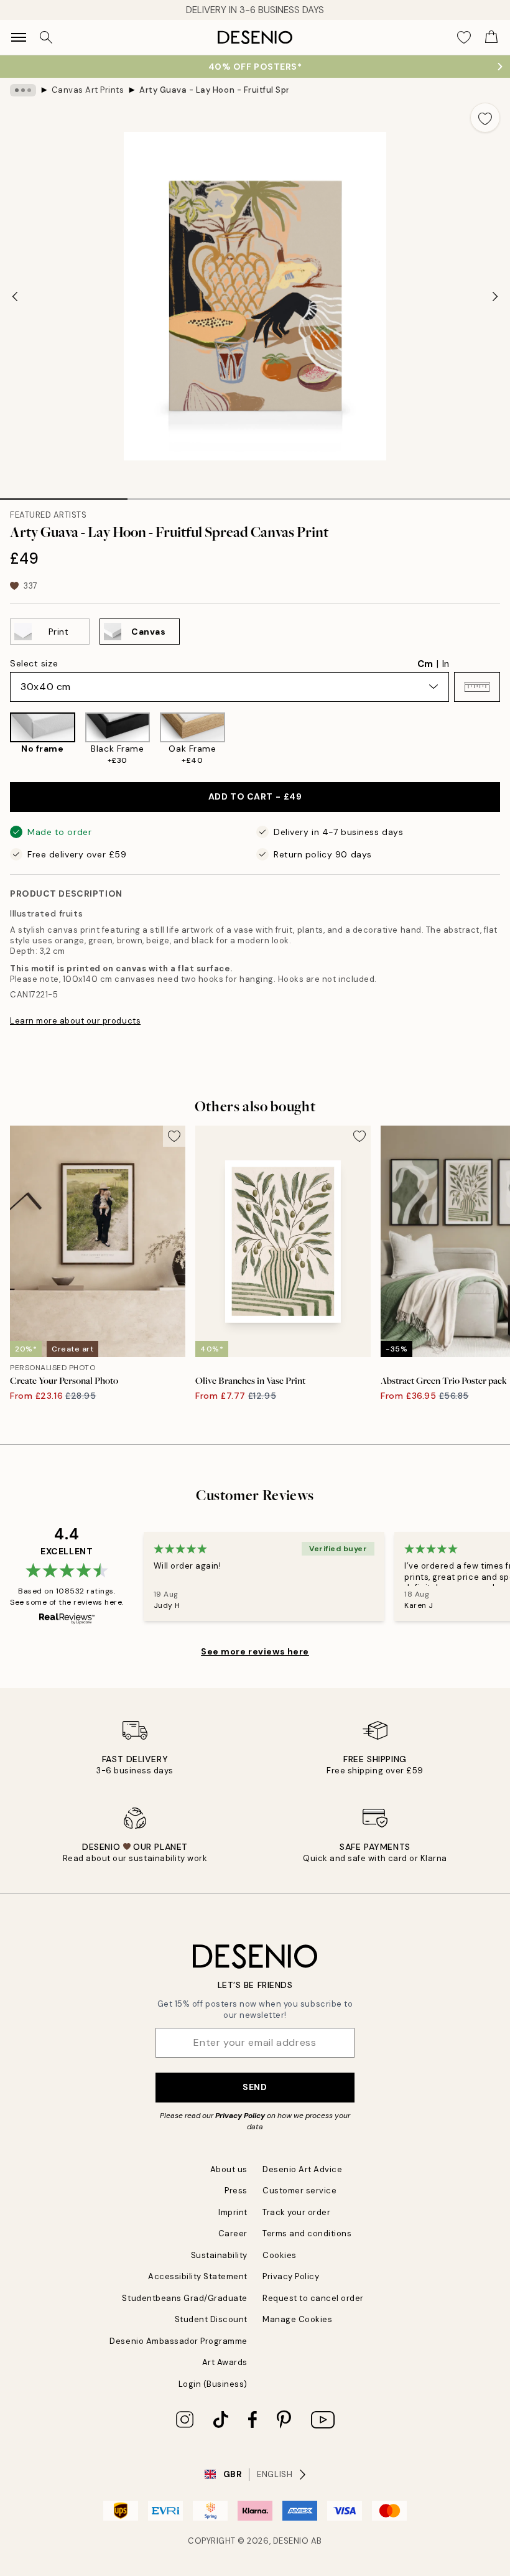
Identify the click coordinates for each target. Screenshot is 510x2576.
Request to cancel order (313, 2298)
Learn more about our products (75, 1021)
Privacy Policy (240, 2116)
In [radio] (446, 664)
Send (255, 2087)
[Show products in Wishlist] (464, 37)
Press (236, 2191)
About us (229, 2169)
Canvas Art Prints (88, 90)
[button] (477, 687)
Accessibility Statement (198, 2276)
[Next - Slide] (495, 296)
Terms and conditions (307, 2233)
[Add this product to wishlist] (485, 118)
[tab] (64, 495)
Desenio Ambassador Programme (178, 2341)
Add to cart (255, 796)
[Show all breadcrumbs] (23, 90)
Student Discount (211, 2319)
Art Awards (225, 2362)
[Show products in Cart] (491, 37)
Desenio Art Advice (302, 2169)
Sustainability (219, 2255)
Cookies (280, 2255)
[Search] (46, 37)
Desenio (291, 2541)
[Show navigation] (19, 37)
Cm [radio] (425, 664)
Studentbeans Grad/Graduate (185, 2298)
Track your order (296, 2212)
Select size (34, 663)
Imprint (233, 2212)
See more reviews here (255, 1651)
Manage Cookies (297, 2319)
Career (233, 2233)
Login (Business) (213, 2384)
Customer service (299, 2191)
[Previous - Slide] (15, 296)
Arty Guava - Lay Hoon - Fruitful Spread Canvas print (214, 90)
